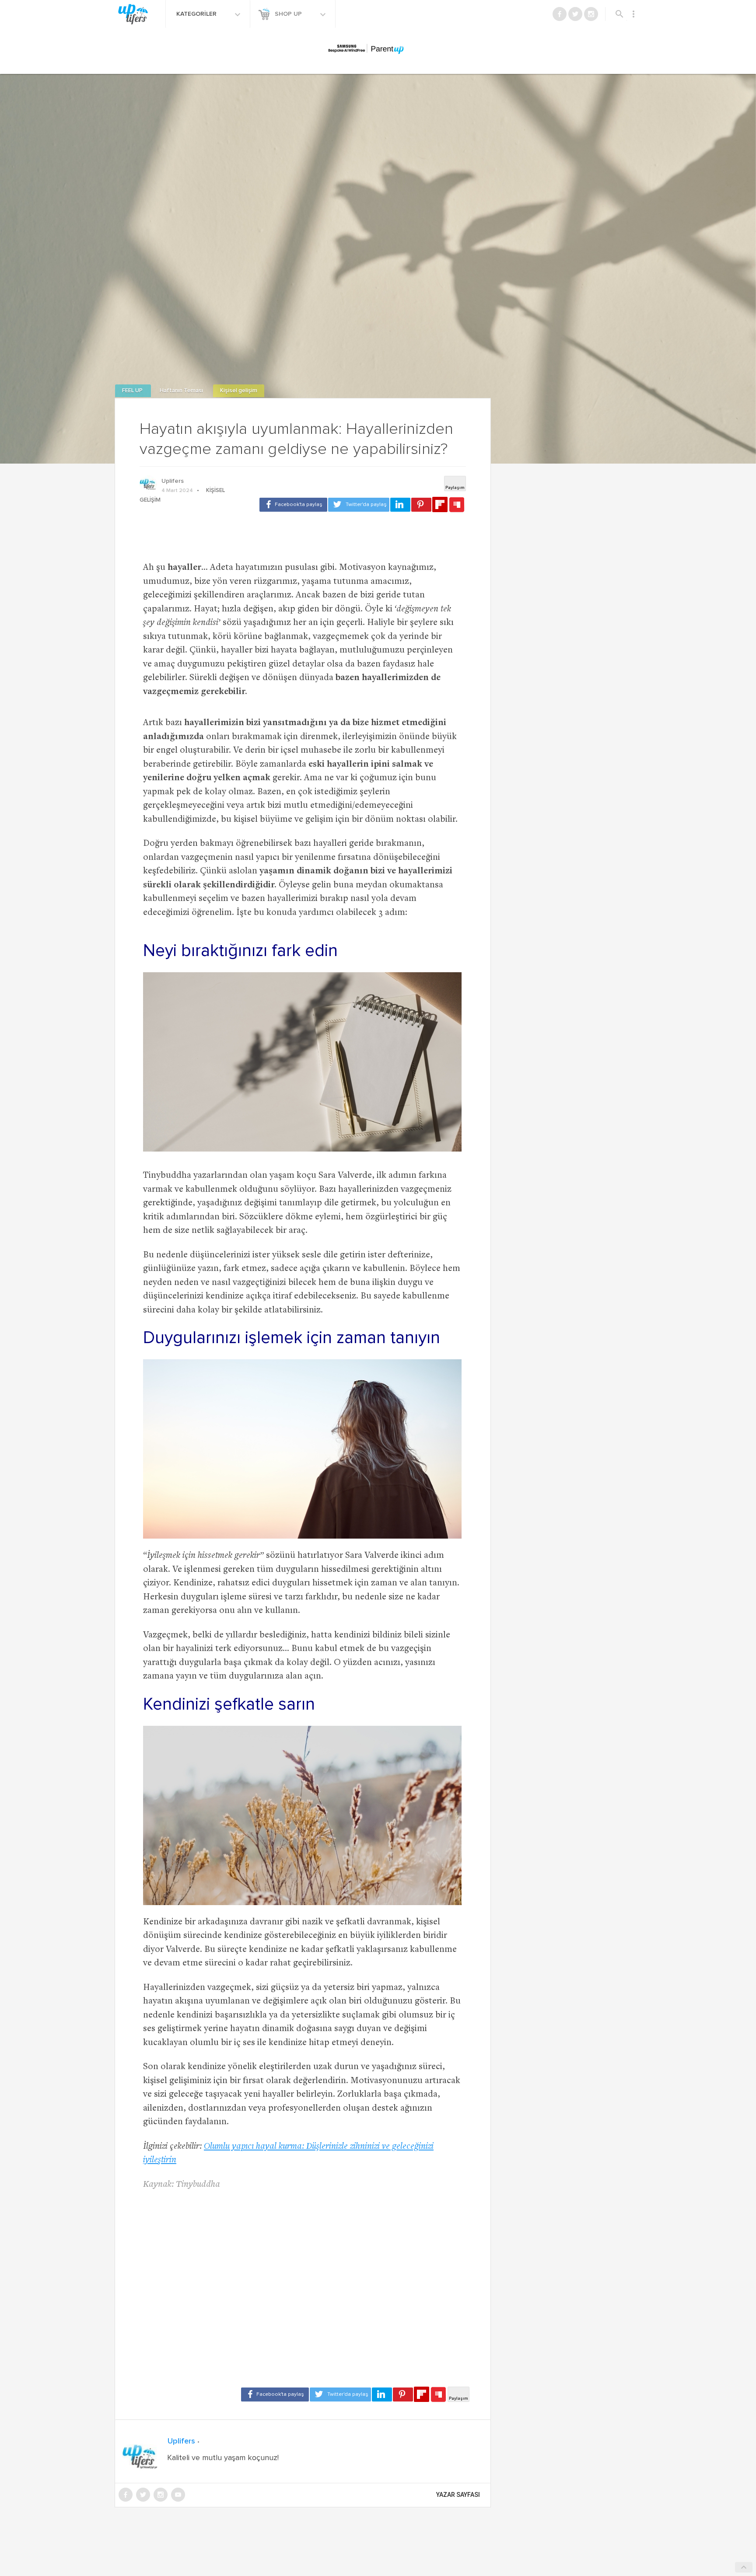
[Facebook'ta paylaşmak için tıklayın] (293, 505)
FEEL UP (133, 391)
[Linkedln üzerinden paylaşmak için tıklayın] (400, 505)
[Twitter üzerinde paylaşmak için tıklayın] (359, 505)
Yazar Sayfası (458, 2495)
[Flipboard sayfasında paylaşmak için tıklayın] (440, 504)
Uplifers (173, 481)
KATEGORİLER (197, 14)
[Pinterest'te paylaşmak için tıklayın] (421, 505)
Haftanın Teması (182, 391)
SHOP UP (289, 14)
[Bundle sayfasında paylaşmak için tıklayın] (457, 505)
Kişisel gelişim (239, 391)
